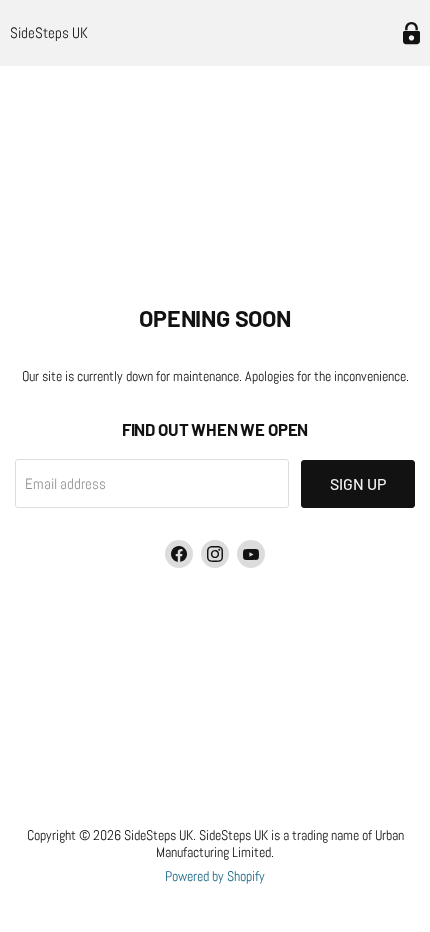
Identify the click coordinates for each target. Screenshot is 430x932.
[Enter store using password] (411, 33)
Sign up (358, 483)
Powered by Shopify (215, 876)
